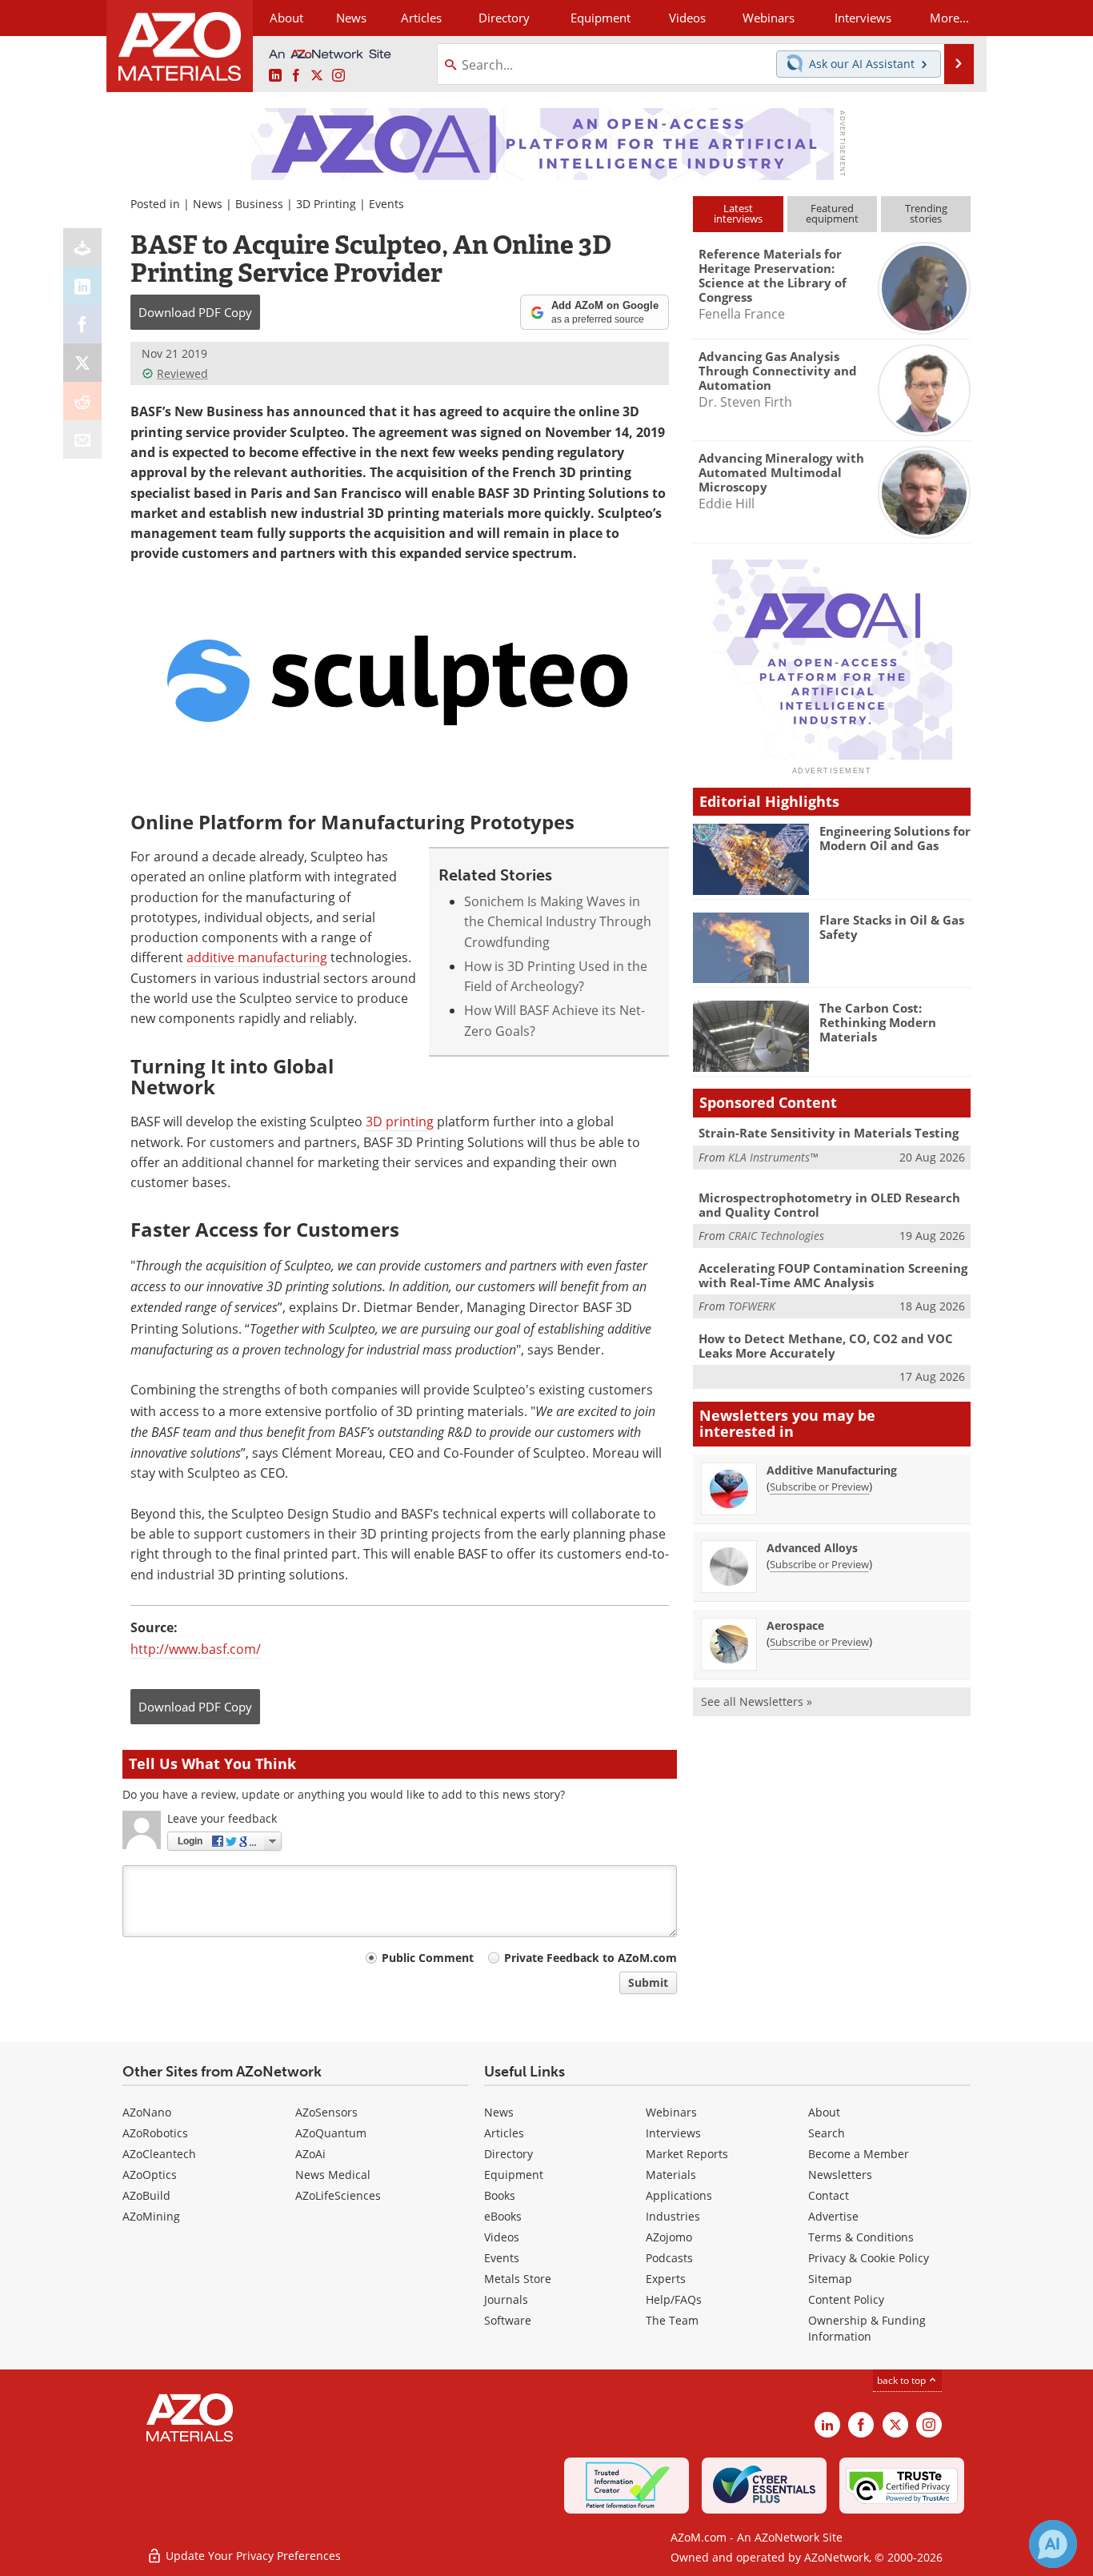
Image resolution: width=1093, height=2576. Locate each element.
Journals (506, 2299)
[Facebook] (82, 324)
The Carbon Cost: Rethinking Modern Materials (878, 1022)
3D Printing (326, 204)
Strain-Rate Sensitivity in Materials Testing (829, 1133)
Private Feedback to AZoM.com (591, 1958)
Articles (504, 2133)
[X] (82, 363)
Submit (648, 1982)
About (824, 2112)
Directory (504, 18)
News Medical (333, 2175)
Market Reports (687, 2154)
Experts (666, 2279)
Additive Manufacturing (832, 1470)
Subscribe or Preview (819, 1487)
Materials (671, 2175)
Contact (829, 2195)
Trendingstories (926, 213)
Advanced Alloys (812, 1548)
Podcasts (669, 2258)
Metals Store (518, 2279)
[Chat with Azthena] (1053, 2544)
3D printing (400, 1121)
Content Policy (846, 2299)
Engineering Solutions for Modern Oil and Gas (895, 838)
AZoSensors (326, 2112)
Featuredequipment (832, 213)
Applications (679, 2195)
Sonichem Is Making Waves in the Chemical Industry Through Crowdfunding (558, 922)
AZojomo (669, 2237)
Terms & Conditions (861, 2237)
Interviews (673, 2133)
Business (259, 204)
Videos (502, 2237)
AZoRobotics (155, 2133)
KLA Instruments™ (773, 1157)
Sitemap (830, 2279)
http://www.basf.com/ (196, 1649)
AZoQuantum (331, 2133)
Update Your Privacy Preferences (252, 2556)
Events (386, 204)
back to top (903, 2380)
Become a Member (859, 2154)
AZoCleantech (159, 2154)
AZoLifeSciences (338, 2195)
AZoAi (310, 2154)
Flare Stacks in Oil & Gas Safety (892, 927)
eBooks (503, 2216)
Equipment (514, 2175)
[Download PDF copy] (82, 247)
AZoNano (147, 2112)
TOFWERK (752, 1306)
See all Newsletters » (757, 1701)
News (208, 204)
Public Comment (428, 1958)
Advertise (833, 2216)
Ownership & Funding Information (867, 2328)
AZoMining (151, 2216)
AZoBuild (146, 2195)
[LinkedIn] (82, 286)
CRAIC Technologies (776, 1236)
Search (827, 2133)
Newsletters (840, 2175)
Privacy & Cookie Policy (869, 2258)
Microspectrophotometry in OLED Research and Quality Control (829, 1205)
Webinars (671, 2112)
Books (500, 2195)
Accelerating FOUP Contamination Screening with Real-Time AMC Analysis (833, 1275)
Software (508, 2320)
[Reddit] (82, 401)
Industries (673, 2216)
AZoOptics (150, 2175)
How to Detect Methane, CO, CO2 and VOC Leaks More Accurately (826, 1346)
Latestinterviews (738, 213)
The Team (672, 2320)
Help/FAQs (674, 2299)
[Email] (82, 439)
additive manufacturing (257, 957)
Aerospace (795, 1625)
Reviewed (182, 373)
